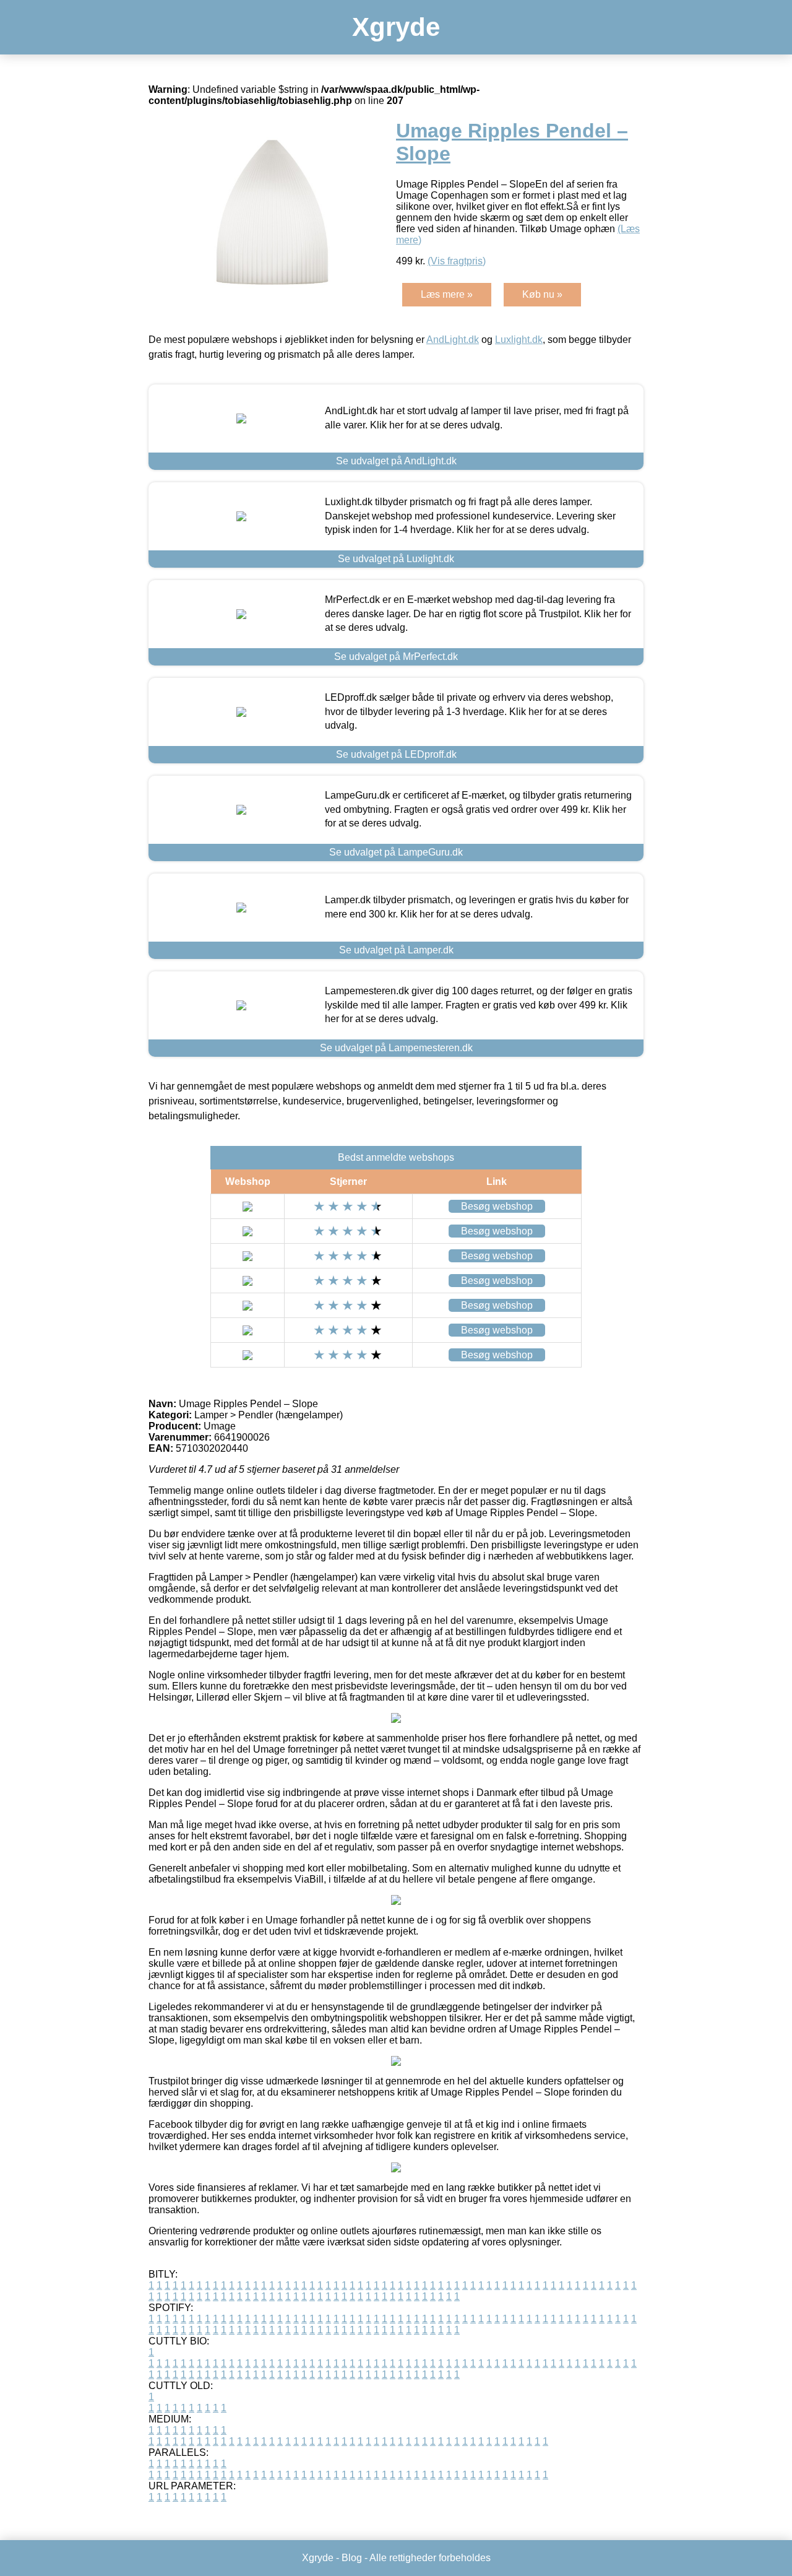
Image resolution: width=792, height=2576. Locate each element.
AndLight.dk (453, 340)
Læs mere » (447, 294)
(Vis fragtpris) (457, 261)
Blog (352, 2558)
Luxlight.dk (519, 340)
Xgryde (396, 27)
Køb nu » (542, 294)
